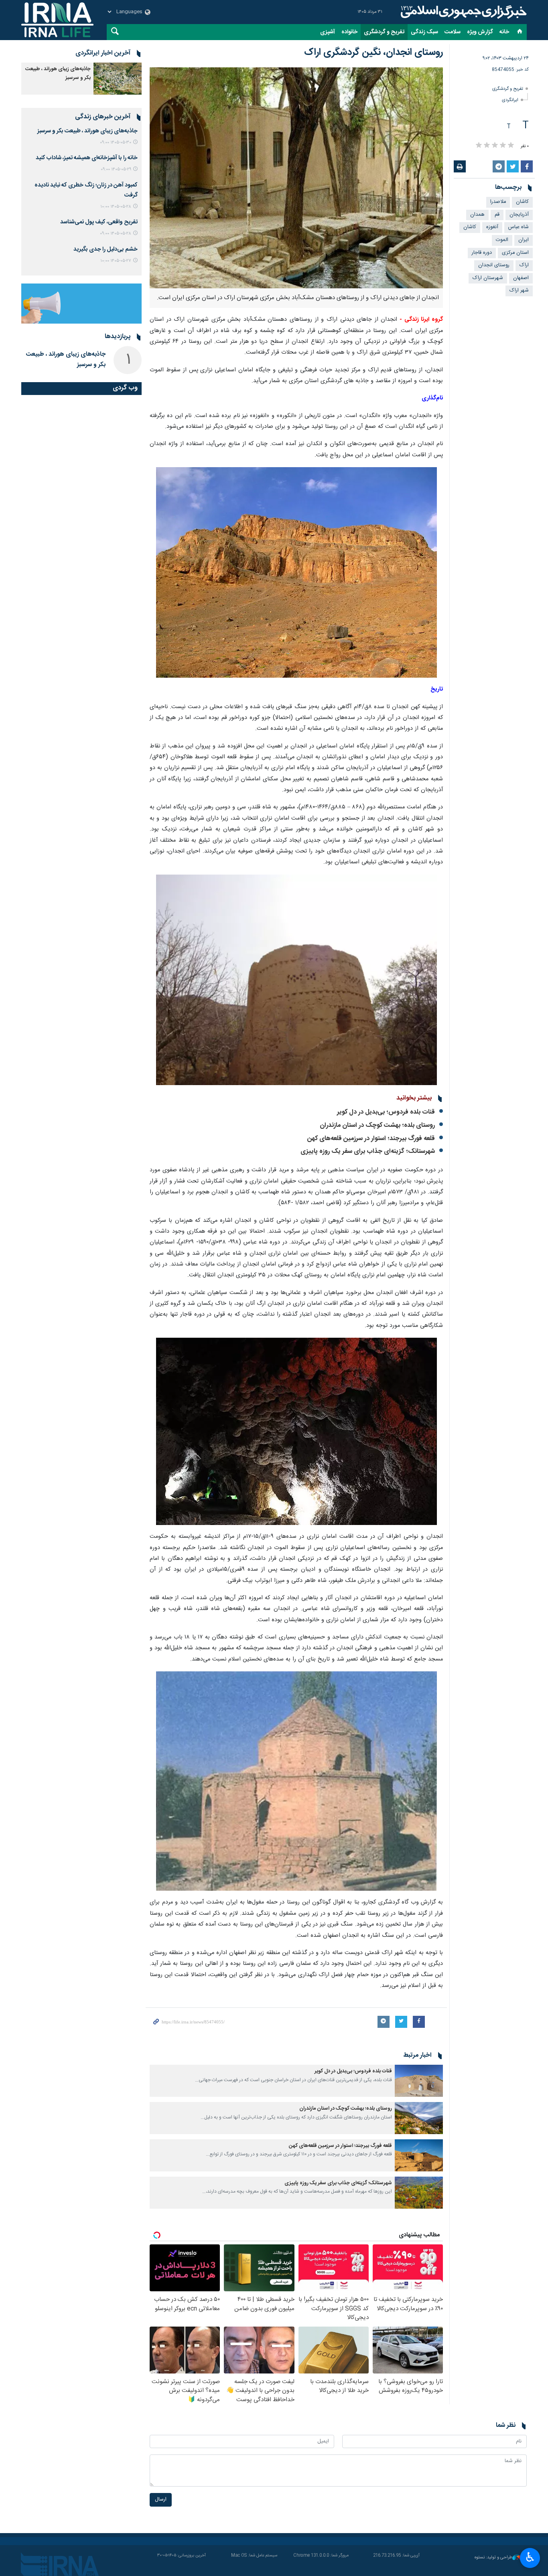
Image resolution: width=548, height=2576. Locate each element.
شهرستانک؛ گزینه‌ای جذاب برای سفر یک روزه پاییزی (368, 1151)
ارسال (161, 2500)
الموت (502, 240)
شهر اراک (519, 291)
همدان (477, 215)
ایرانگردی (510, 100)
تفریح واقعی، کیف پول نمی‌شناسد (99, 222)
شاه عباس (519, 227)
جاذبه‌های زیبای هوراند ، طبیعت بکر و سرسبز (87, 131)
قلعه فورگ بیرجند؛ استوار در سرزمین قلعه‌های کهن (371, 1139)
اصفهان (521, 278)
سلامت (453, 32)
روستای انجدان (494, 265)
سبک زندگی (424, 32)
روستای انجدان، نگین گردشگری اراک (373, 53)
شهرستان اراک (488, 278)
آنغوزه (492, 227)
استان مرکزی (515, 253)
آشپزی (328, 32)
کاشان (470, 227)
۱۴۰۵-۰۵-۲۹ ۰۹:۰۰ (116, 169)
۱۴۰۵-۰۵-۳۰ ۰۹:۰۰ (116, 143)
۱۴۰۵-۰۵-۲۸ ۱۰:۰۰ (116, 207)
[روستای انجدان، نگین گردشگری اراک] (296, 178)
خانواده (349, 32)
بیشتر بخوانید (414, 1098)
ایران (524, 240)
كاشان (522, 202)
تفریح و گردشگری (384, 32)
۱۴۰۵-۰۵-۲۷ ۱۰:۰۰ (116, 261)
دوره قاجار (482, 253)
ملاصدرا (498, 202)
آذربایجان (519, 215)
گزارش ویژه (480, 32)
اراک (524, 265)
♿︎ (530, 2557)
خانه (504, 32)
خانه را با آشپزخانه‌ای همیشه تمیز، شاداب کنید (87, 158)
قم (497, 215)
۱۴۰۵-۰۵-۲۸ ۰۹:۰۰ (116, 234)
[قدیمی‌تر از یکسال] (419, 2081)
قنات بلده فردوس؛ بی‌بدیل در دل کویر (386, 1112)
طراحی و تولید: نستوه (493, 2558)
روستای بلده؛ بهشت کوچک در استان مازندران (377, 1125)
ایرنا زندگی (463, 12)
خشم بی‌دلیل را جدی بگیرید (106, 249)
